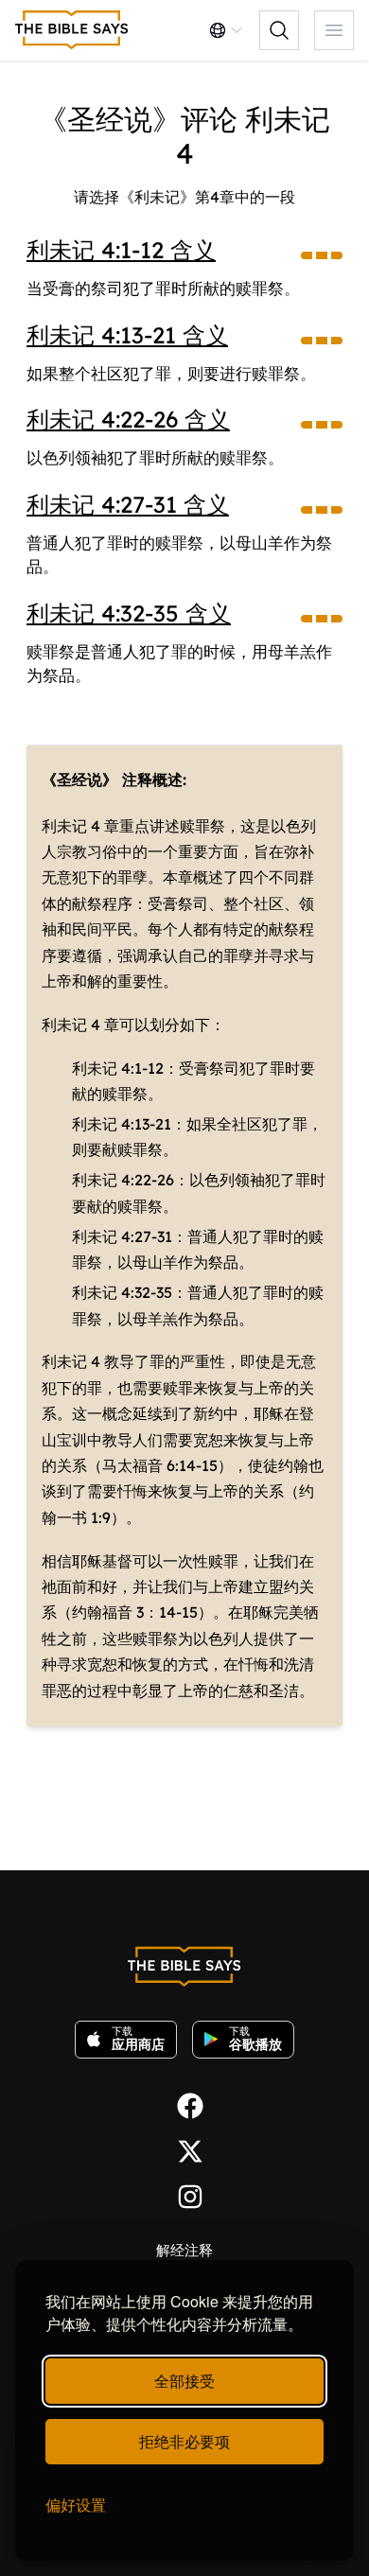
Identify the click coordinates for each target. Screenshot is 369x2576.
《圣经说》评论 (138, 119)
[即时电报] (184, 2195)
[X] (184, 2149)
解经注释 (184, 2250)
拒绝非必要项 (184, 2441)
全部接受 (184, 2381)
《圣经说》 (79, 780)
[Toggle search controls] (279, 30)
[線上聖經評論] (72, 30)
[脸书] (184, 2104)
